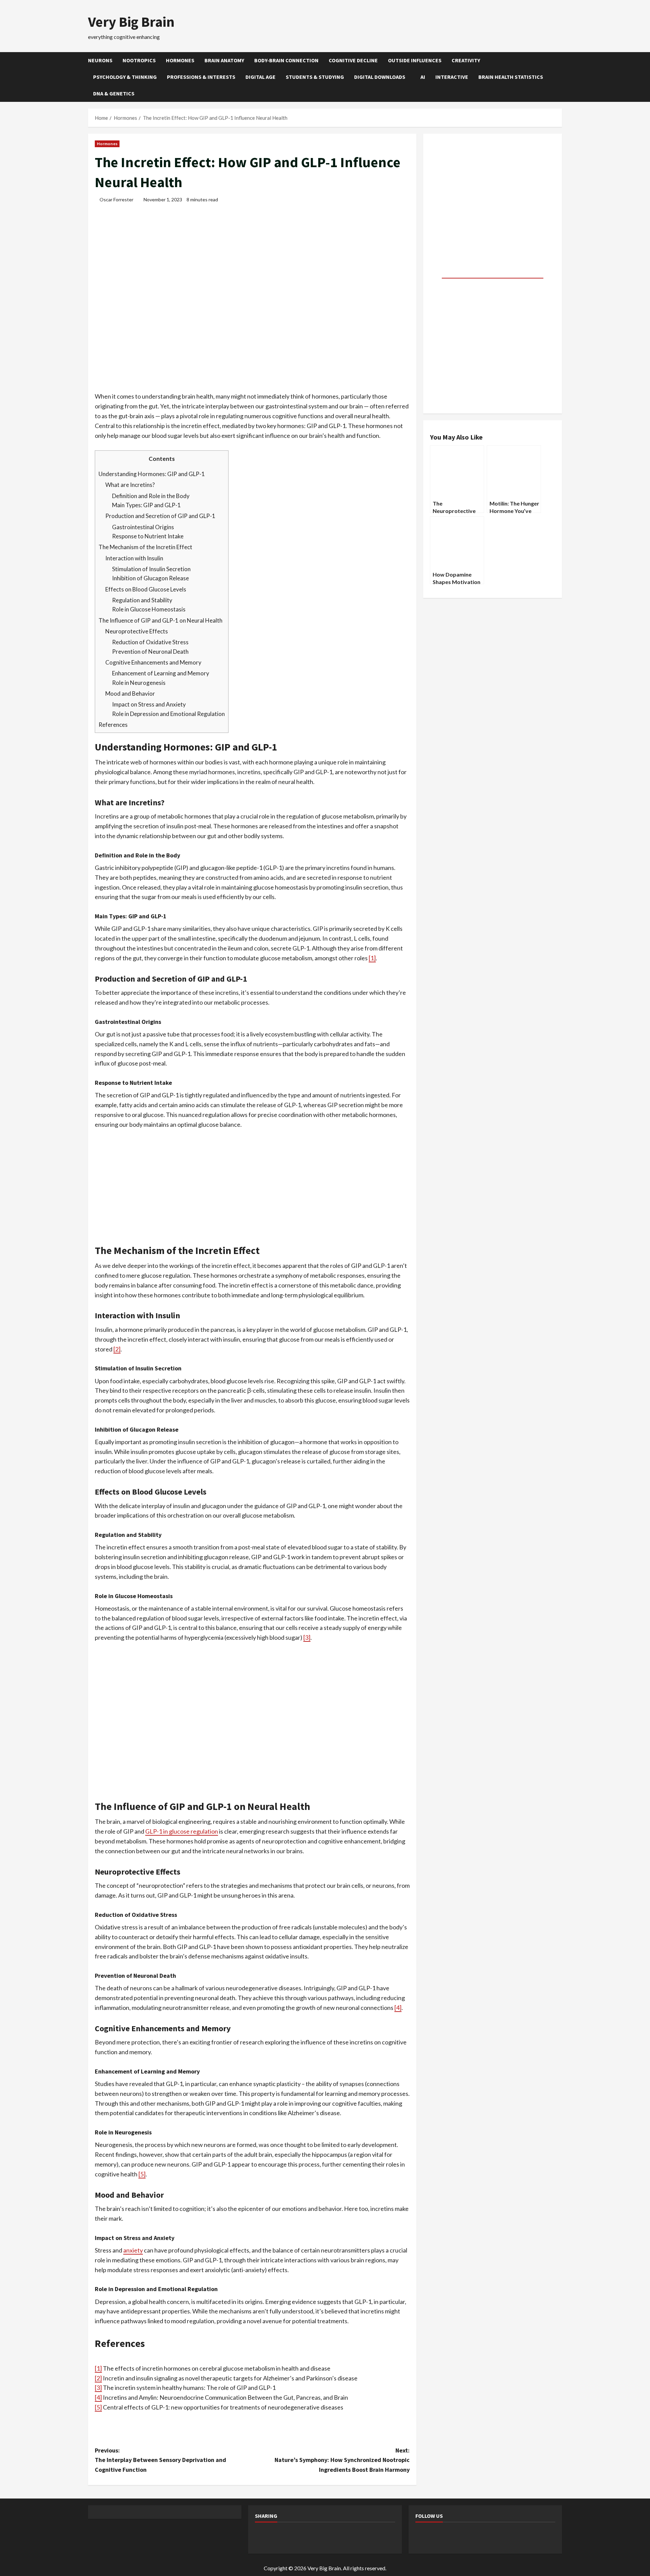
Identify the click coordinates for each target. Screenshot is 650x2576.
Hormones (180, 60)
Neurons (100, 60)
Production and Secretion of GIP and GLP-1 (160, 516)
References (113, 725)
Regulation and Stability (142, 600)
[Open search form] (560, 77)
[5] (142, 2174)
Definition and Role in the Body (151, 496)
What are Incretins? (130, 485)
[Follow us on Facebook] (424, 2537)
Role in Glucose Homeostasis (149, 609)
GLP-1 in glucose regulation (182, 1831)
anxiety (133, 2250)
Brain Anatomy (224, 60)
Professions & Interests (201, 77)
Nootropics (139, 60)
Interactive (452, 77)
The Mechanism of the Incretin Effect (145, 547)
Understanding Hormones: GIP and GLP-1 (152, 474)
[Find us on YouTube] (459, 2537)
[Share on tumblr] (353, 2537)
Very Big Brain (131, 22)
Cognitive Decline (353, 60)
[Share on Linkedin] (335, 2537)
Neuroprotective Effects (137, 631)
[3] (307, 1637)
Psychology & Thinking (125, 77)
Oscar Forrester (116, 199)
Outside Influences (415, 60)
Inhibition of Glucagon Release (150, 578)
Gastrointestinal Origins (143, 527)
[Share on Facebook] (263, 2537)
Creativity (466, 60)
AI (423, 77)
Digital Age (261, 77)
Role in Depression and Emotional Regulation (168, 714)
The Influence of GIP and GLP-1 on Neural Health (160, 620)
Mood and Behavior (130, 693)
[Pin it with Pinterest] (317, 2537)
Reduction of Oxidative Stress (150, 642)
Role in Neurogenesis (139, 683)
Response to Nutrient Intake (148, 536)
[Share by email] (371, 2537)
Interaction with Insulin (134, 558)
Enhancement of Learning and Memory (161, 673)
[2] (117, 1349)
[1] (372, 958)
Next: (342, 2460)
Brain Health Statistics (511, 77)
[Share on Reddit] (299, 2537)
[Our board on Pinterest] (441, 2537)
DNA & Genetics (114, 93)
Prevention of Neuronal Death (150, 652)
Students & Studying (315, 77)
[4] (398, 2008)
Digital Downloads (380, 77)
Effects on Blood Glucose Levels (146, 589)
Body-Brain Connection (286, 60)
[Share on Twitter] (281, 2537)
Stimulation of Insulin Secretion (151, 569)
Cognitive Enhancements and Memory (153, 662)
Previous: (160, 2460)
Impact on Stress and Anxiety (149, 704)
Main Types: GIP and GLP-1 (146, 505)
